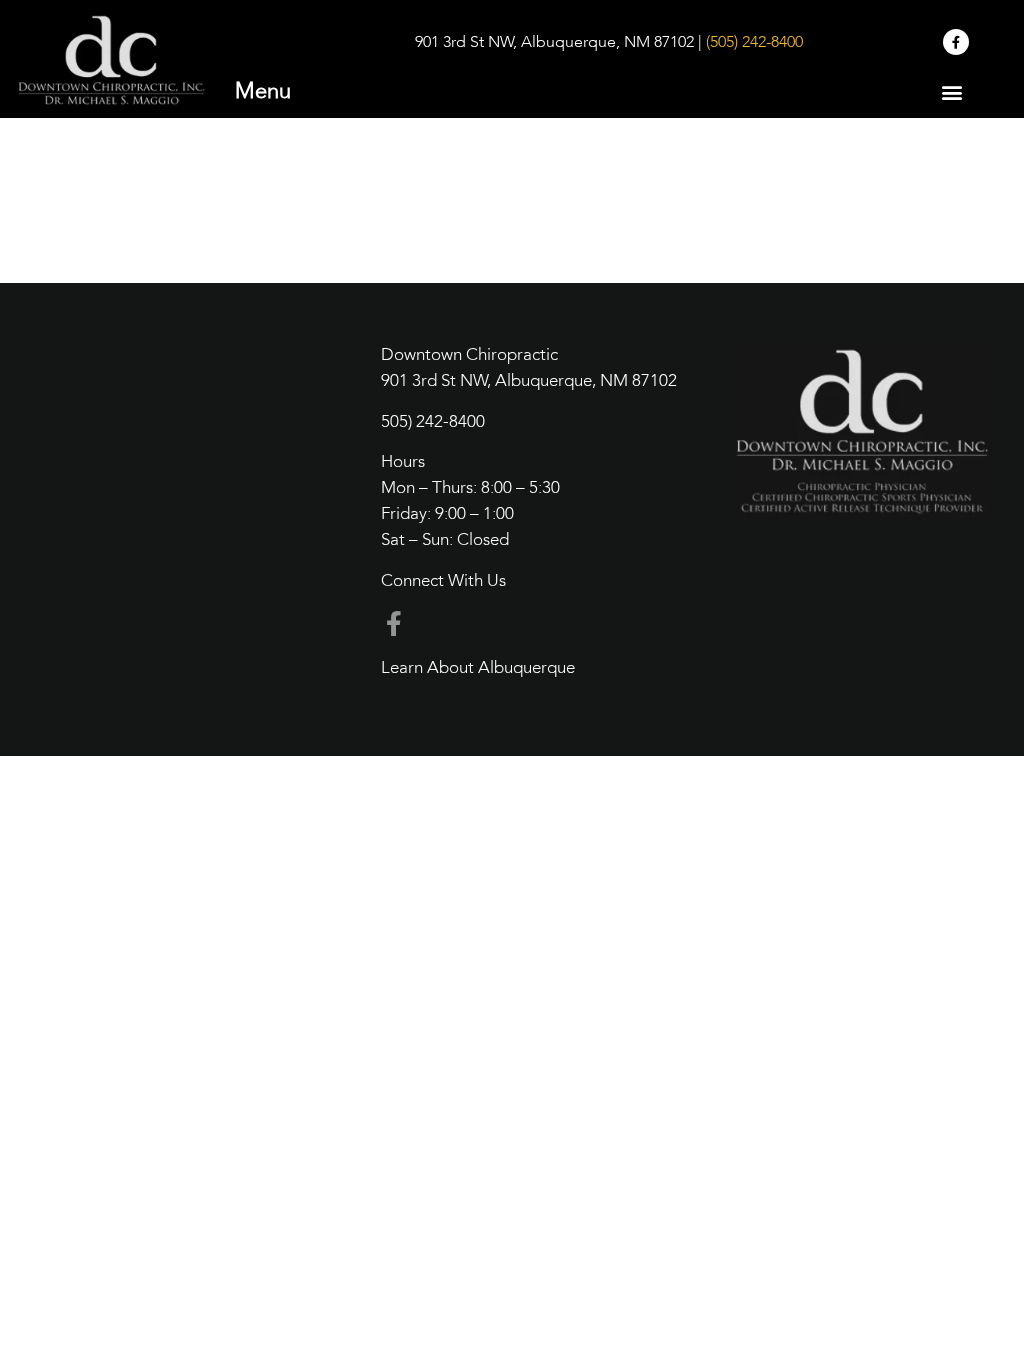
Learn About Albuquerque (478, 668)
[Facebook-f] (956, 42)
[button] (952, 91)
